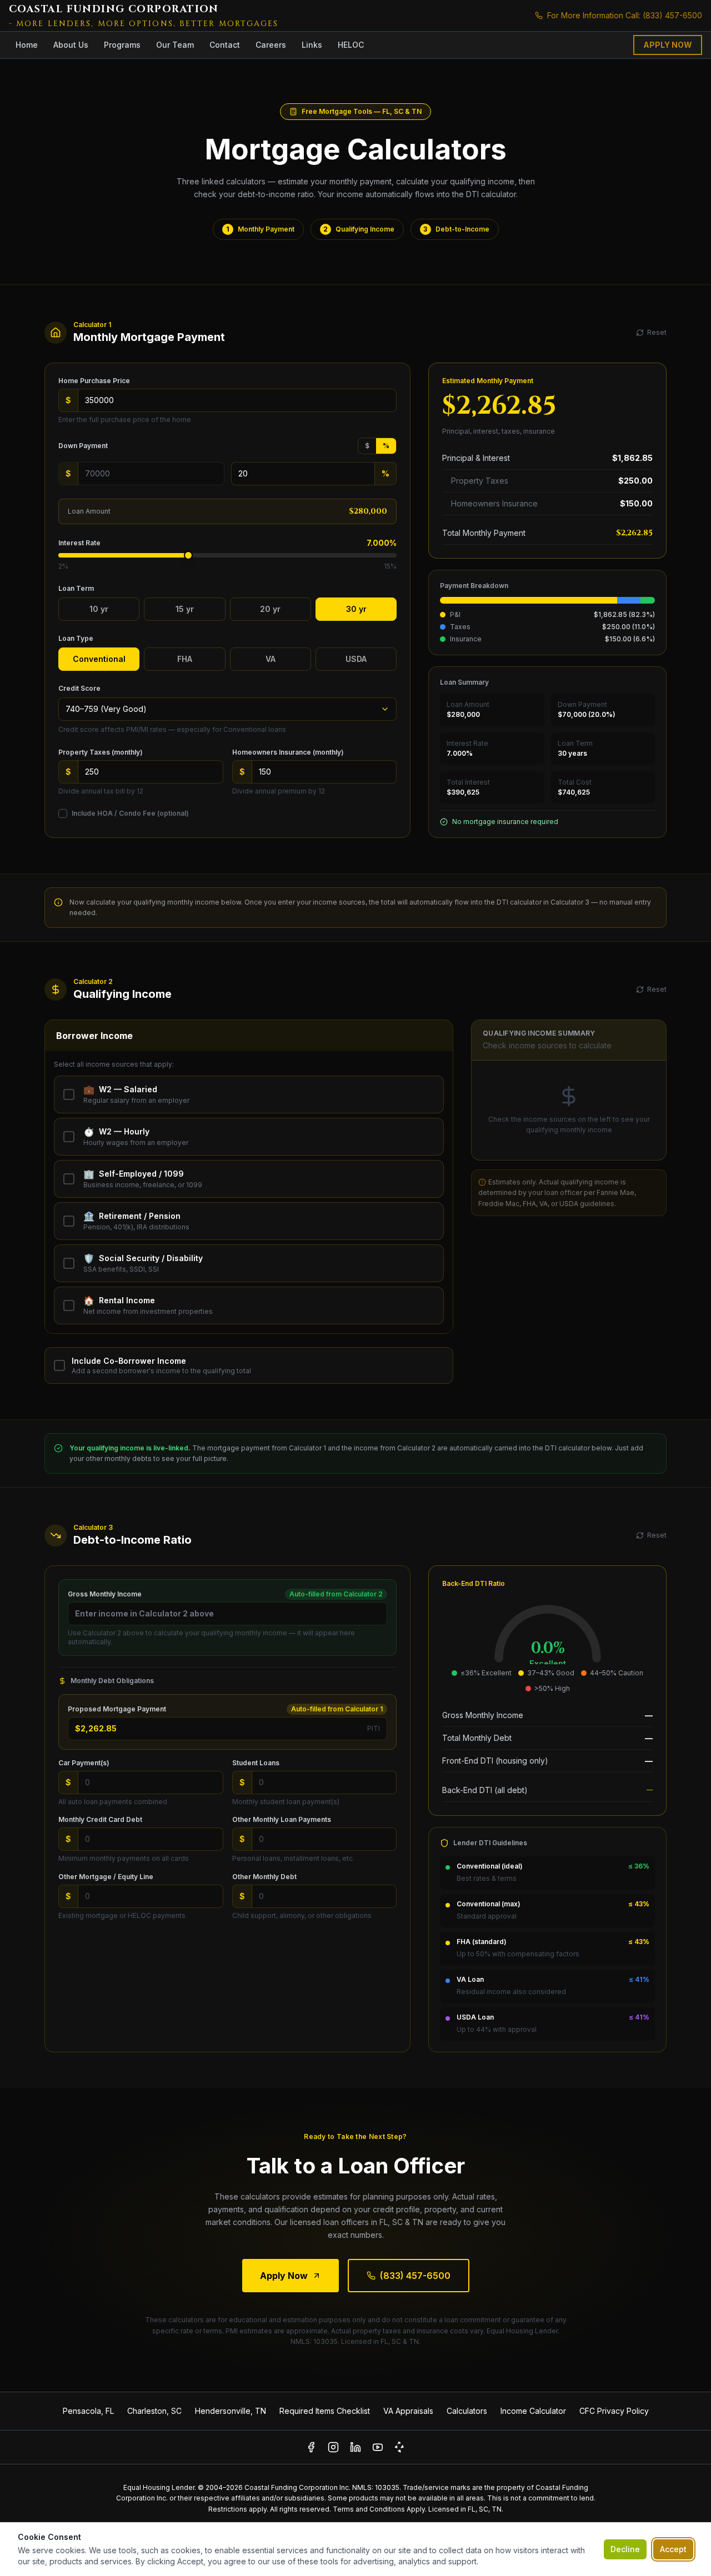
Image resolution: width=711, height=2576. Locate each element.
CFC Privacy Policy (614, 2411)
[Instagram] (333, 2447)
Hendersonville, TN (231, 2411)
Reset (657, 332)
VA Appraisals (408, 2411)
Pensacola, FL (88, 2411)
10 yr (99, 609)
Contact (225, 45)
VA (271, 659)
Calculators (467, 2411)
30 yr (356, 609)
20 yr (270, 609)
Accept (673, 2549)
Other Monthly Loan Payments (282, 1819)
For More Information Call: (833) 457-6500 (625, 15)
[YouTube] (378, 2447)
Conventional (99, 659)
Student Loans (256, 1763)
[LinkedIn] (355, 2447)
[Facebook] (311, 2447)
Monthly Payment (260, 229)
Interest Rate (79, 543)
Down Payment (83, 446)
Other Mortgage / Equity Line (106, 1877)
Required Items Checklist (325, 2411)
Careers (271, 45)
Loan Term (76, 588)
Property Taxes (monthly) (101, 752)
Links (312, 45)
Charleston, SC (154, 2411)
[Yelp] (400, 2447)
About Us (71, 45)
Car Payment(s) (84, 1763)
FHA (185, 659)
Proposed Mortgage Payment (117, 1709)
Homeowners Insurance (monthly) (288, 752)
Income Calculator (533, 2411)
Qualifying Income (359, 229)
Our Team (175, 45)
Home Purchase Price (94, 381)
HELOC (351, 45)
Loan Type (76, 638)
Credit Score (79, 688)
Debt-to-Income (456, 229)
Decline (625, 2549)
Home (27, 45)
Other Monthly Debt (264, 1877)
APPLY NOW (668, 45)
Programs (122, 45)
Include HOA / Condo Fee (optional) (130, 813)
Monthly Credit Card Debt (100, 1819)
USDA (356, 659)
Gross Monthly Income (105, 1594)
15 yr (185, 609)
